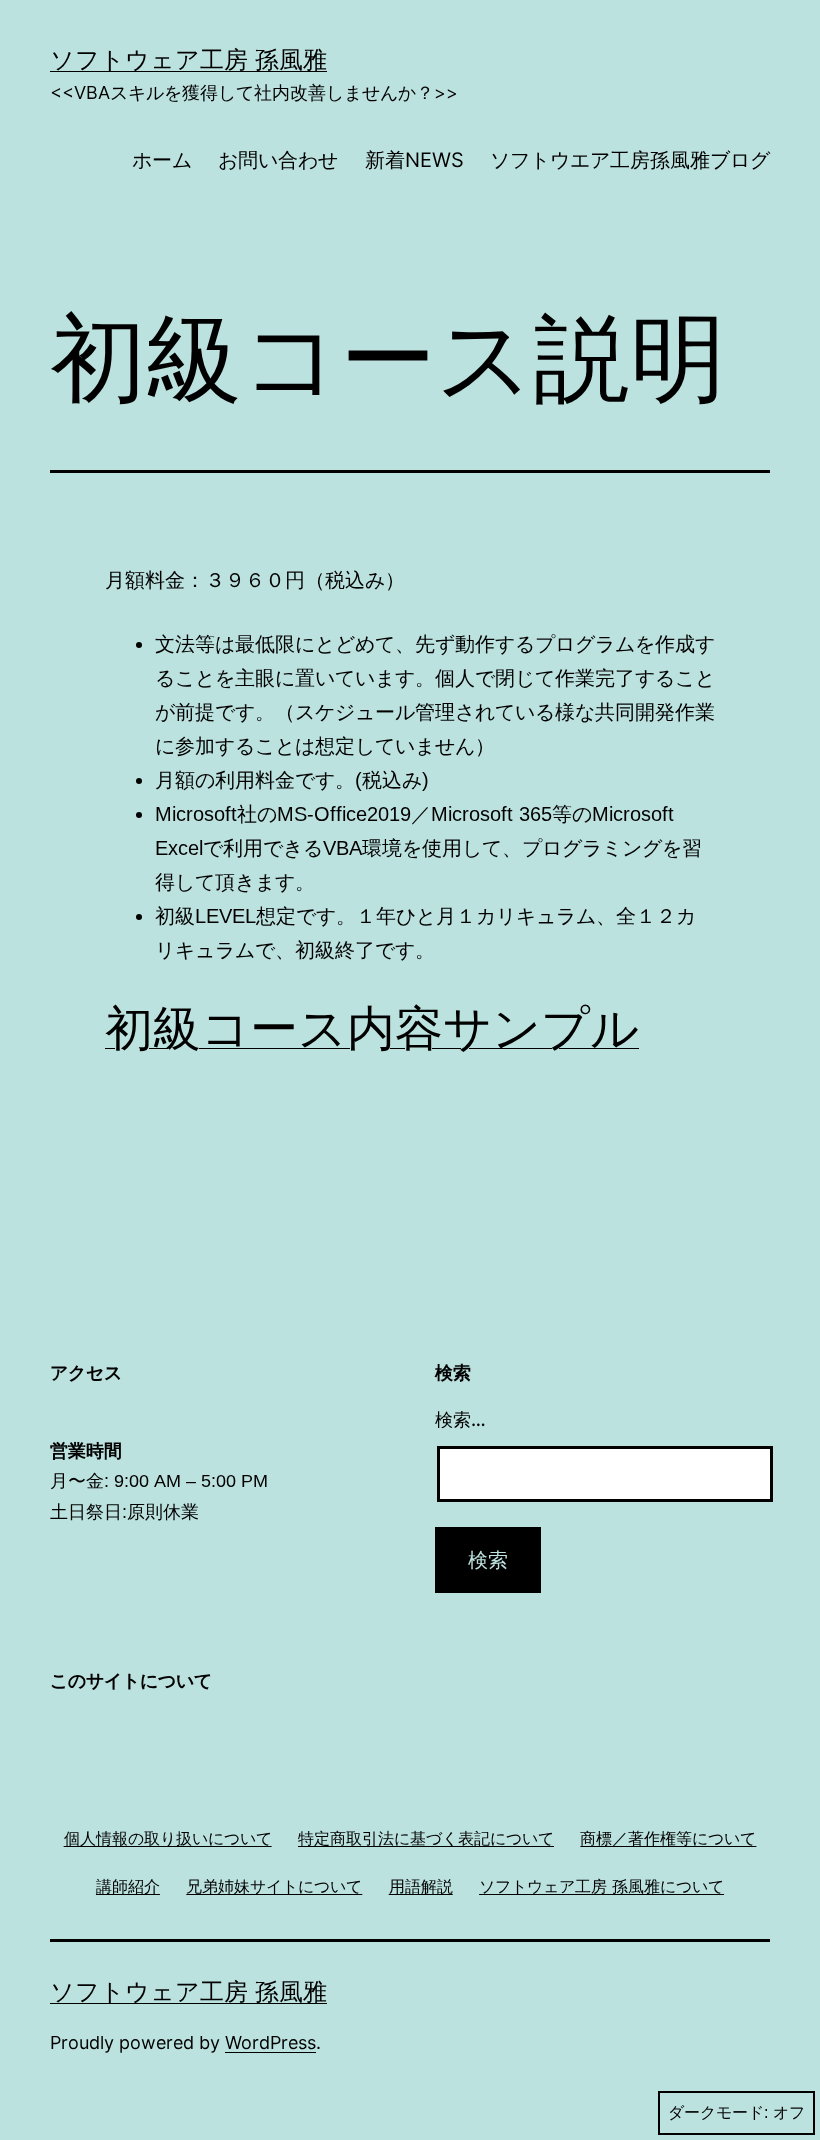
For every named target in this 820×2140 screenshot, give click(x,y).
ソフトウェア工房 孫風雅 (188, 59)
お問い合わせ (278, 160)
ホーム (162, 160)
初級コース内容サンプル (372, 1027)
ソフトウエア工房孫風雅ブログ (630, 160)
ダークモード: (718, 2112)
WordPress (270, 2042)
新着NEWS (414, 160)
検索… (460, 1419)
